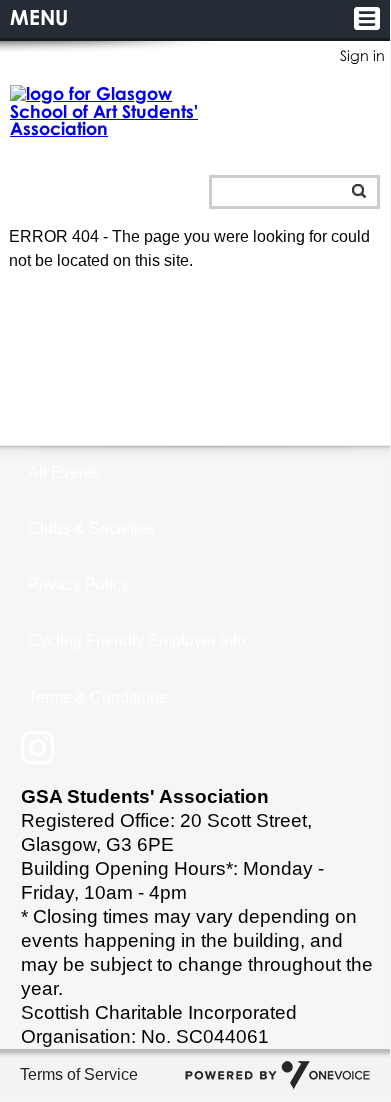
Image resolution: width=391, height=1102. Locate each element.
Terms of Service (79, 1074)
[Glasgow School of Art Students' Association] (105, 111)
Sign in (362, 55)
